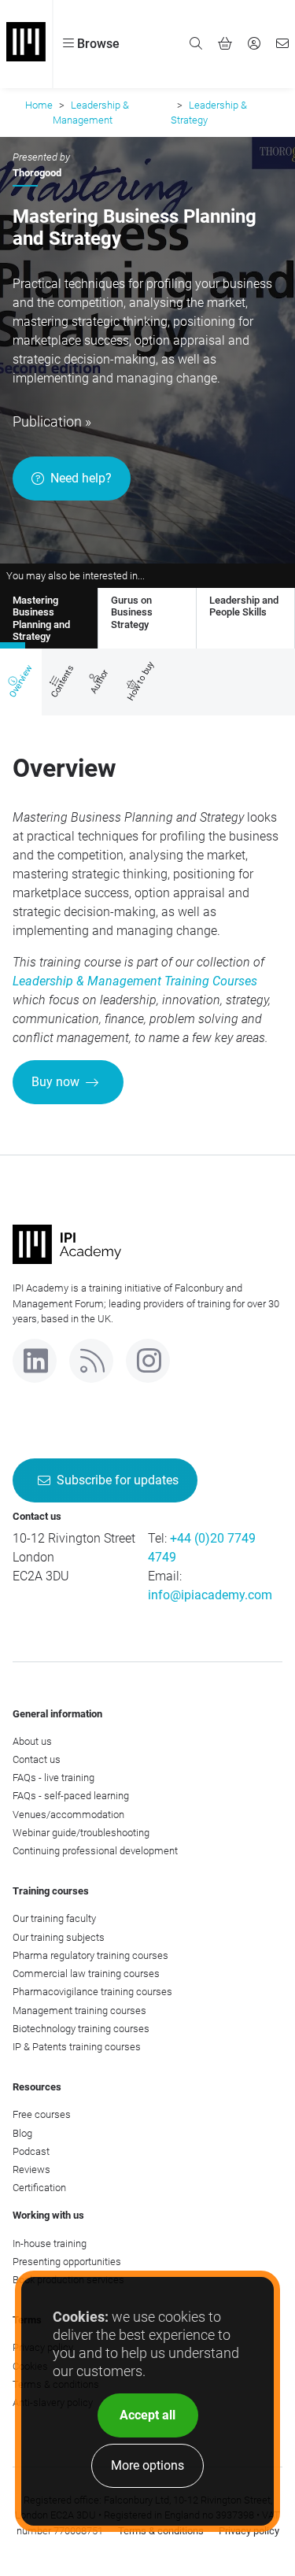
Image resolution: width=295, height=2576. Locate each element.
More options (147, 2465)
